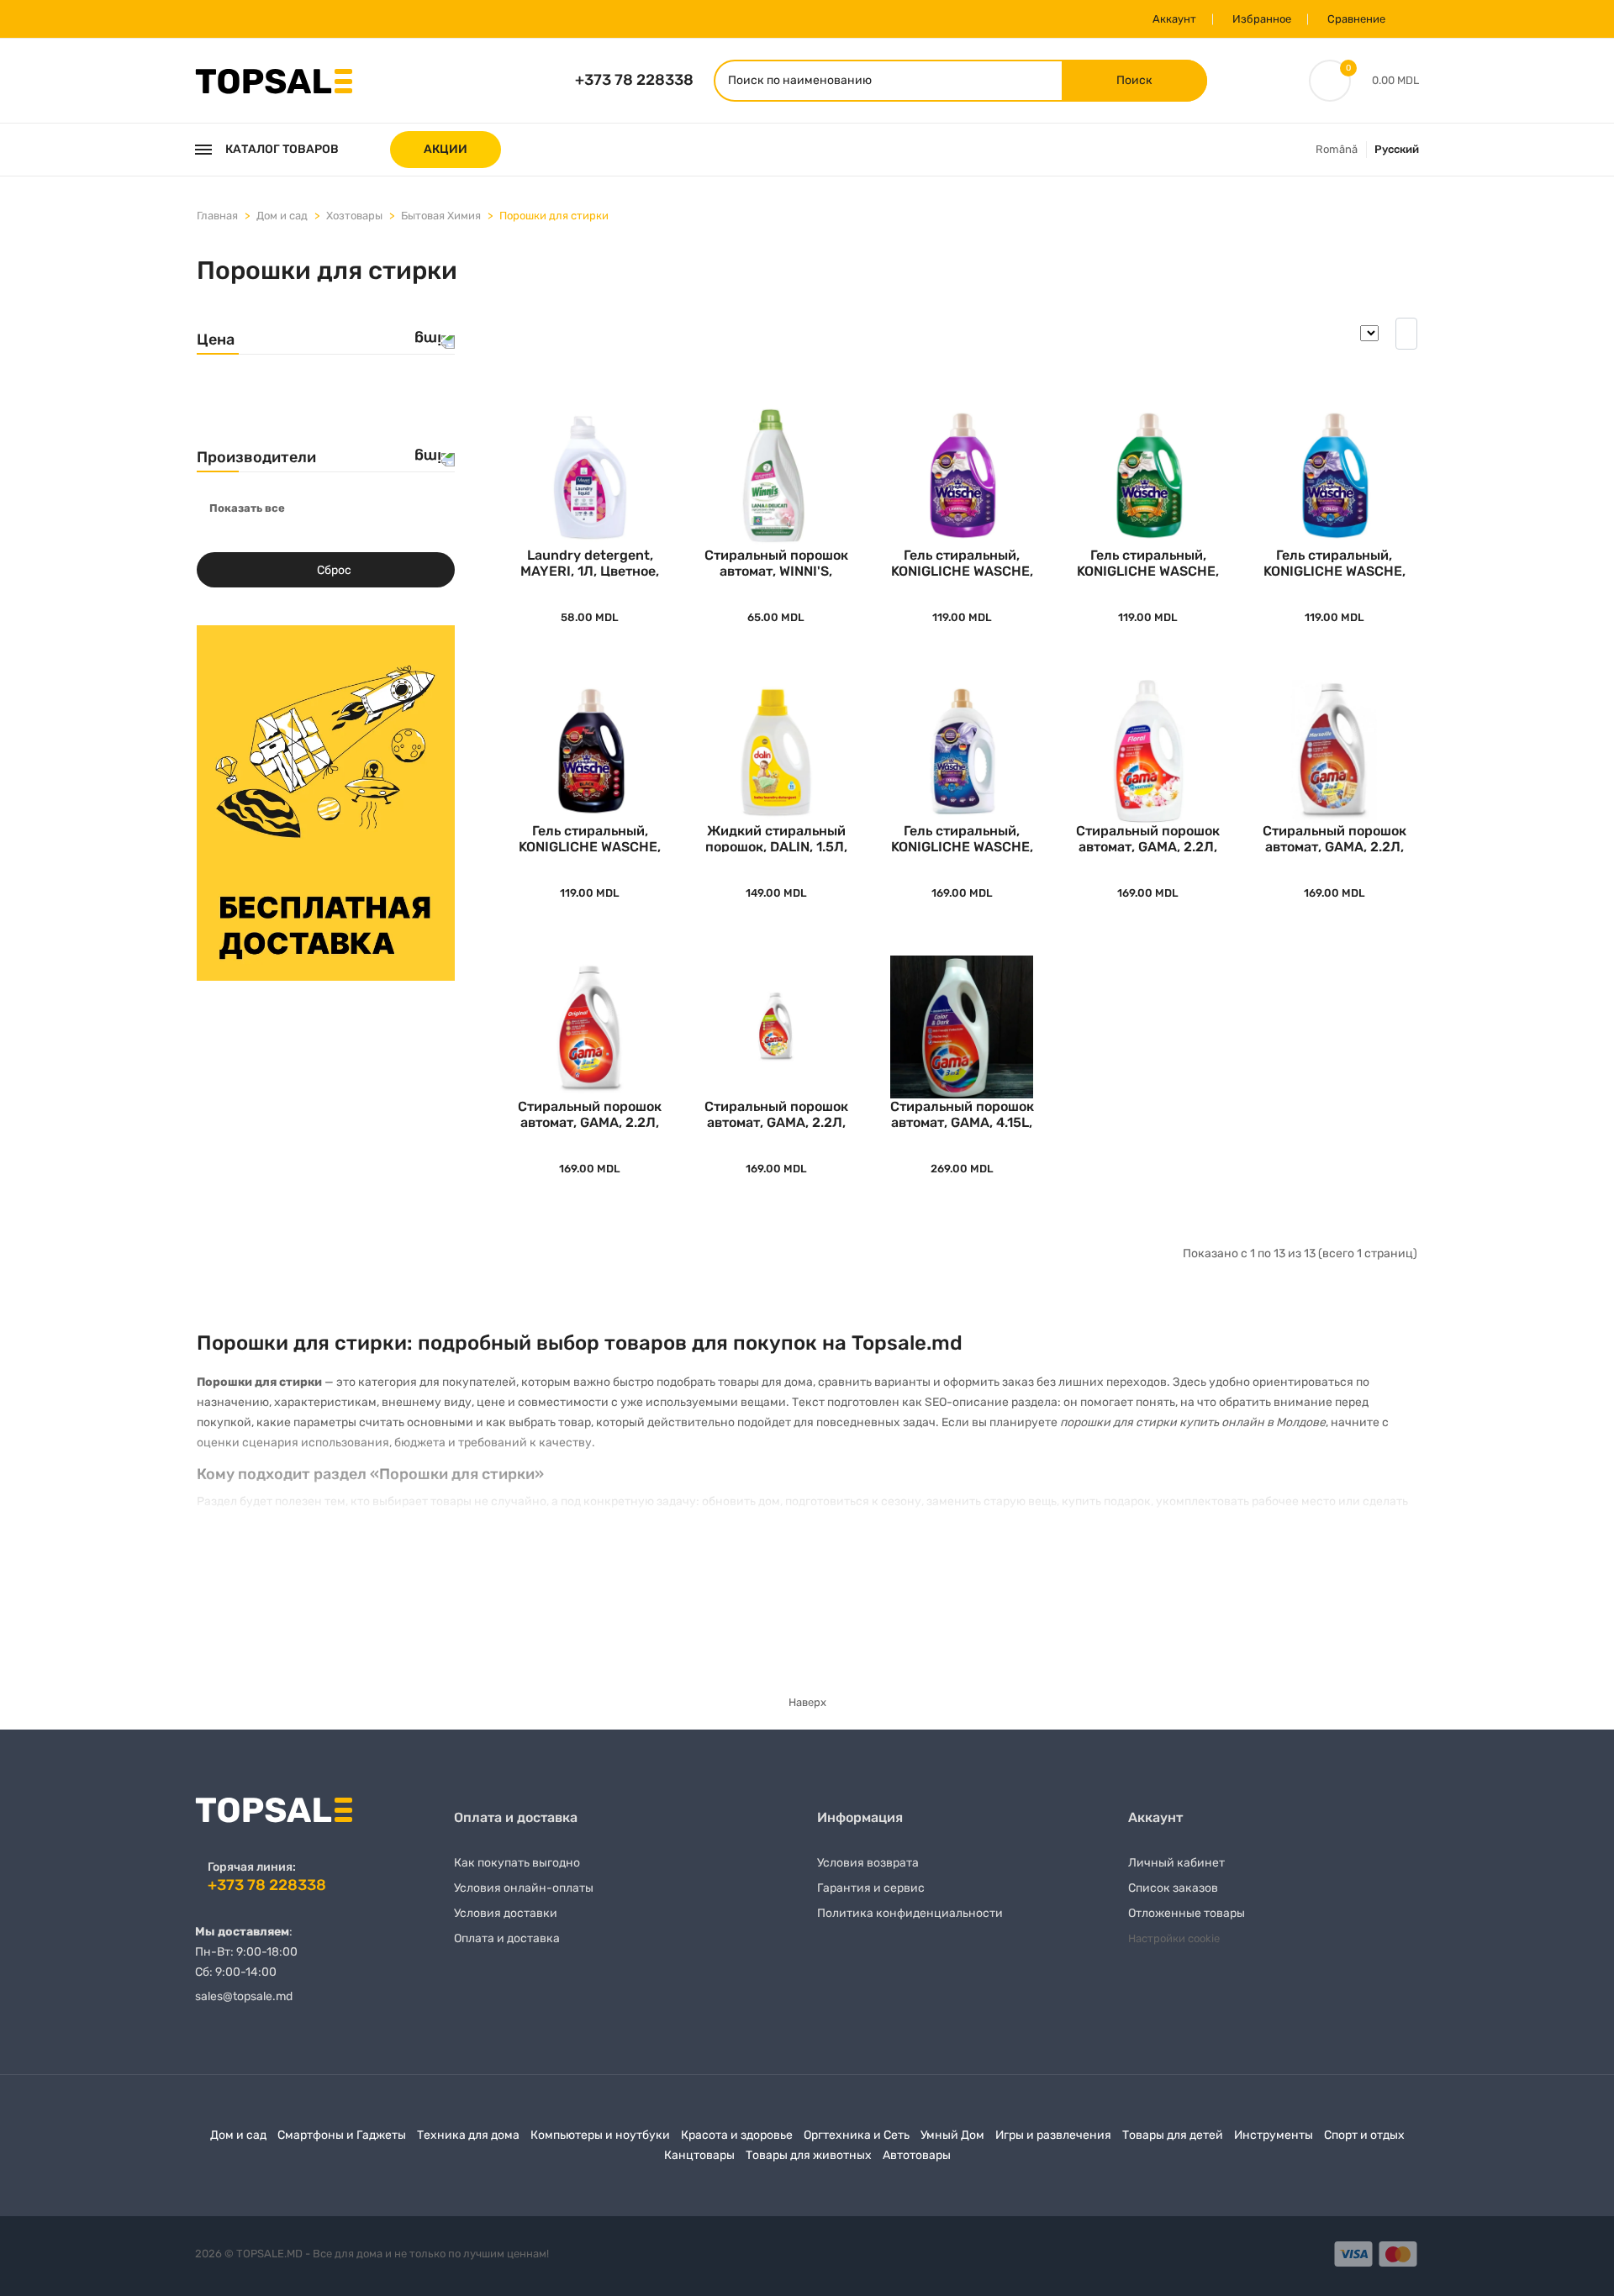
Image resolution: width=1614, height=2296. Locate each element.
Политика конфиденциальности (910, 1913)
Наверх (807, 1702)
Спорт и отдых (1364, 2135)
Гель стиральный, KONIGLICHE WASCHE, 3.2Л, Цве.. (1334, 562)
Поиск (1134, 80)
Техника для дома (468, 2135)
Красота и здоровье (737, 2135)
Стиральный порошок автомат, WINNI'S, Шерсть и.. (776, 562)
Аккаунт (1174, 19)
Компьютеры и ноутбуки (600, 2135)
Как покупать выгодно (517, 1863)
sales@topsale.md (244, 1996)
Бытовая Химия (441, 216)
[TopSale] (274, 79)
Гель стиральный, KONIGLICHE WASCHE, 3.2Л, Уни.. (1148, 562)
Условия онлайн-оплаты (524, 1888)
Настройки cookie (1174, 1938)
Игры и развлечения (1053, 2135)
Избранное (1262, 19)
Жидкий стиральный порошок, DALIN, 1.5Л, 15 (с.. (776, 837)
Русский (1397, 149)
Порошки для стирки (554, 216)
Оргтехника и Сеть (857, 2135)
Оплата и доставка (507, 1938)
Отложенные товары (1187, 1913)
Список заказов (1173, 1888)
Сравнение (1356, 19)
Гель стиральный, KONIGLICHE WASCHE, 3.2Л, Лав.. (962, 562)
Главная (217, 216)
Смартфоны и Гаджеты (342, 2135)
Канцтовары (699, 2155)
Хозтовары (354, 216)
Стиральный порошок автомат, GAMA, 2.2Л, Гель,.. (1334, 837)
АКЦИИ (446, 149)
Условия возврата (868, 1863)
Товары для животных (809, 2155)
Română (1337, 149)
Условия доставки (506, 1913)
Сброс (334, 570)
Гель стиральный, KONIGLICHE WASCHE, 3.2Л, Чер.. (590, 837)
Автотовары (917, 2155)
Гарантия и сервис (871, 1888)
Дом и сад (282, 216)
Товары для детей (1173, 2135)
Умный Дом (952, 2135)
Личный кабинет (1176, 1863)
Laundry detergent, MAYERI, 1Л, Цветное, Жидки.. (590, 562)
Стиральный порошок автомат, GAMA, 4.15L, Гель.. (962, 1113)
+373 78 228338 (634, 80)
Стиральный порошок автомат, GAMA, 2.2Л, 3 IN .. (1148, 837)
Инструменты (1274, 2135)
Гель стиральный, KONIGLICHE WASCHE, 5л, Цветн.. (962, 837)
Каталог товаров (282, 149)
